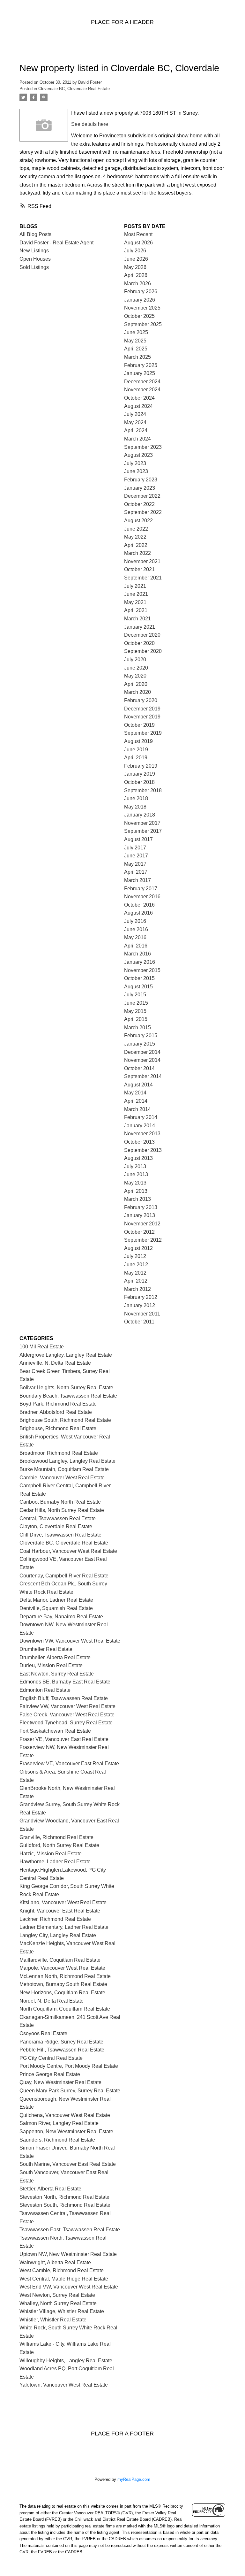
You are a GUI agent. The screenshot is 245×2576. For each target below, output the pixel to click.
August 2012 (138, 1248)
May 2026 (135, 267)
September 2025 (143, 324)
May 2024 (135, 422)
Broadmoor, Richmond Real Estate (59, 1453)
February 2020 (141, 700)
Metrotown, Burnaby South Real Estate (63, 1984)
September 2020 (143, 651)
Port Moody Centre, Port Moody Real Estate (69, 2066)
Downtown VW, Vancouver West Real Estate (70, 1641)
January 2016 (140, 962)
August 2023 (138, 455)
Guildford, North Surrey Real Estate (59, 1845)
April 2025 (136, 349)
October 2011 (139, 1322)
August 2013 (138, 1158)
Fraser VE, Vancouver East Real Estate (64, 1739)
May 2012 (135, 1273)
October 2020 (139, 643)
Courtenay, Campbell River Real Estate (64, 1576)
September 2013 (143, 1150)
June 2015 (136, 1003)
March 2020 (137, 692)
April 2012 (136, 1281)
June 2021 (136, 594)
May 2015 (135, 1011)
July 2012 (135, 1256)
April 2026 (136, 275)
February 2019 (141, 766)
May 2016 (135, 937)
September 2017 (143, 831)
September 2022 (143, 512)
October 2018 (139, 782)
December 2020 (142, 635)
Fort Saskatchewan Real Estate (55, 1731)
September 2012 (143, 1240)
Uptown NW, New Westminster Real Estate (68, 2254)
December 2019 (142, 709)
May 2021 (135, 602)
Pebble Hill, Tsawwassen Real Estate (62, 2050)
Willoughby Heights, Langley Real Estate (66, 2361)
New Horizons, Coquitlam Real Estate (62, 1993)
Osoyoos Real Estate (43, 2033)
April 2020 (136, 684)
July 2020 (135, 659)
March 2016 (137, 954)
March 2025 (137, 357)
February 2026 (141, 291)
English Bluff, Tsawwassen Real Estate (64, 1698)
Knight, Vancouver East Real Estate (60, 1911)
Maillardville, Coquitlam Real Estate (60, 1960)
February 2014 (141, 1117)
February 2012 (141, 1297)
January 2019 (140, 774)
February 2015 (141, 1035)
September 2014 (143, 1076)
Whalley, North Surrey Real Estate (58, 2303)
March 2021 (137, 619)
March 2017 (137, 880)
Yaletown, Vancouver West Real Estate (64, 2385)
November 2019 (142, 717)
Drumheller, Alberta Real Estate (55, 1657)
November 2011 (142, 1314)
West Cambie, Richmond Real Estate (62, 2270)
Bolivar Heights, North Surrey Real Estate (66, 1388)
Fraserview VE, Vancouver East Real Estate (69, 1763)
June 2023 (136, 471)
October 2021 (139, 569)
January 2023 (140, 488)
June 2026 (136, 259)
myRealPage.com (134, 2479)
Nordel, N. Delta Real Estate (52, 2001)
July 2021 (135, 586)
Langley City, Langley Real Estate (58, 1935)
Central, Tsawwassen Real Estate (58, 1518)
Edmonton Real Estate (45, 1690)
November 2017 (142, 823)
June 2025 (136, 332)
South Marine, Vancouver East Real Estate (68, 2164)
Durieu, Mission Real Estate (51, 1665)
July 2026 (135, 251)
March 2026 (137, 284)
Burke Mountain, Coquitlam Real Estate (64, 1469)
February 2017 (141, 889)
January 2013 (140, 1215)
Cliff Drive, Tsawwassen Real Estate (60, 1535)
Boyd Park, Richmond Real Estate (58, 1404)
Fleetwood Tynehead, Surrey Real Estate (66, 1723)
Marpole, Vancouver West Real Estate (62, 1968)
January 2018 (140, 815)
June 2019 (136, 750)
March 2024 (137, 439)
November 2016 (142, 897)
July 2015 (135, 995)
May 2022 (135, 537)
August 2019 (138, 741)
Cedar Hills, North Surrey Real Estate (62, 1510)
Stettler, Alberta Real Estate (50, 2189)
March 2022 (137, 553)
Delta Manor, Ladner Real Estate (56, 1600)
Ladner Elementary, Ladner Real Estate (64, 1927)
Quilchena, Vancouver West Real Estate (65, 2115)
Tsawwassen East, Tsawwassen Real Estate (70, 2230)
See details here (90, 124)
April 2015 (136, 1019)
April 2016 (136, 946)
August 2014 (138, 1085)
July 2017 (135, 848)
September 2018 (143, 790)
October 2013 (139, 1142)
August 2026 (138, 243)
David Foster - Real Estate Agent (56, 243)
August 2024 (138, 406)
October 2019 (139, 725)
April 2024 (136, 430)
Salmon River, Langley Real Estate (59, 2123)
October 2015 (139, 978)
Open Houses (35, 259)
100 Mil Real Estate (42, 1347)
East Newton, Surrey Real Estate (57, 1674)
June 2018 (136, 798)
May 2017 (135, 864)
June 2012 (136, 1265)
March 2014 (137, 1109)
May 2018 (135, 807)
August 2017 (138, 839)
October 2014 (139, 1068)
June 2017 (136, 856)
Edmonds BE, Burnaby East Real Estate (65, 1682)
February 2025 (141, 365)
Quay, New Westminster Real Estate (60, 2082)
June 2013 (136, 1174)
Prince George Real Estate (50, 2074)
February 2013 (141, 1207)
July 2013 (135, 1166)
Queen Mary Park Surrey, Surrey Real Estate (70, 2091)
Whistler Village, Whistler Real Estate (62, 2311)
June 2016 (136, 929)
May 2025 (135, 341)
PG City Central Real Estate (51, 2058)
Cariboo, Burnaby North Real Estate (60, 1502)
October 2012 (139, 1232)
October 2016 (139, 905)
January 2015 (140, 1044)
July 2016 (135, 921)
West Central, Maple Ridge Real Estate (64, 2279)
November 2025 (142, 308)
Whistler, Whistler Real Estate (53, 2320)
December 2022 (142, 496)
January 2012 (140, 1305)
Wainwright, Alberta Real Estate (55, 2262)
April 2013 (136, 1191)
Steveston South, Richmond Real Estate (65, 2205)
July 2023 (135, 463)
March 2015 (137, 1027)
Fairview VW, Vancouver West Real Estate (67, 1706)
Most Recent (138, 234)
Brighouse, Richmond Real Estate (58, 1428)
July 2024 (135, 414)
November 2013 (142, 1134)
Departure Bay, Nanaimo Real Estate (61, 1617)
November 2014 (142, 1060)
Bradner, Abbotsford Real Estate (56, 1412)
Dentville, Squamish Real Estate (56, 1608)
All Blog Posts (35, 234)
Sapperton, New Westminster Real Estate (66, 2131)
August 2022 (138, 521)
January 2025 (140, 373)
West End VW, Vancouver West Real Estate (69, 2287)
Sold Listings (34, 267)
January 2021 (140, 627)
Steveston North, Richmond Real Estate (64, 2197)
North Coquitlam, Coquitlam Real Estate (65, 2009)
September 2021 (143, 578)
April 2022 (136, 545)
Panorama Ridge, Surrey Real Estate (61, 2042)
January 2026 (140, 300)
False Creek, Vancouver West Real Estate (67, 1715)
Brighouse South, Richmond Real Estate (65, 1420)
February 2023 (141, 480)
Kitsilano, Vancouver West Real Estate (63, 1902)
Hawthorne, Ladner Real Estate (55, 1862)
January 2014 (140, 1126)
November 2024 (142, 390)
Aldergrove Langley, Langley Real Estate (66, 1355)
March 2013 (137, 1199)
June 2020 (136, 668)
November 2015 (142, 970)
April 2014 (136, 1101)
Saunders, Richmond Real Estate (57, 2140)
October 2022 (139, 504)
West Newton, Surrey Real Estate (57, 2295)
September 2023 (143, 447)
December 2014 (142, 1052)
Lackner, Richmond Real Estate (55, 1919)
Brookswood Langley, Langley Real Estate (67, 1461)
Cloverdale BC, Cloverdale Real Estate (74, 89)
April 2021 (136, 610)
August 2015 (138, 987)
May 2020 (135, 676)
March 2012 (137, 1289)
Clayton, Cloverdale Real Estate (56, 1526)
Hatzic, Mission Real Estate (51, 1854)
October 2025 (139, 316)
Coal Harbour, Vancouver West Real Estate (68, 1551)
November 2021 (142, 561)
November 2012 (142, 1224)
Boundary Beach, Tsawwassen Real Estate (68, 1396)
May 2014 (135, 1093)
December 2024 (142, 382)
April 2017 (136, 872)
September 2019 (143, 733)
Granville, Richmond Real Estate (56, 1837)
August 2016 (138, 913)
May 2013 (135, 1183)
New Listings (34, 251)
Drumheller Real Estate (46, 1649)
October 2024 (139, 398)
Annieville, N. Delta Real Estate (55, 1363)
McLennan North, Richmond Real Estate (65, 1976)
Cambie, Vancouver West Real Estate (62, 1478)
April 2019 (136, 758)
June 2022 (136, 529)
